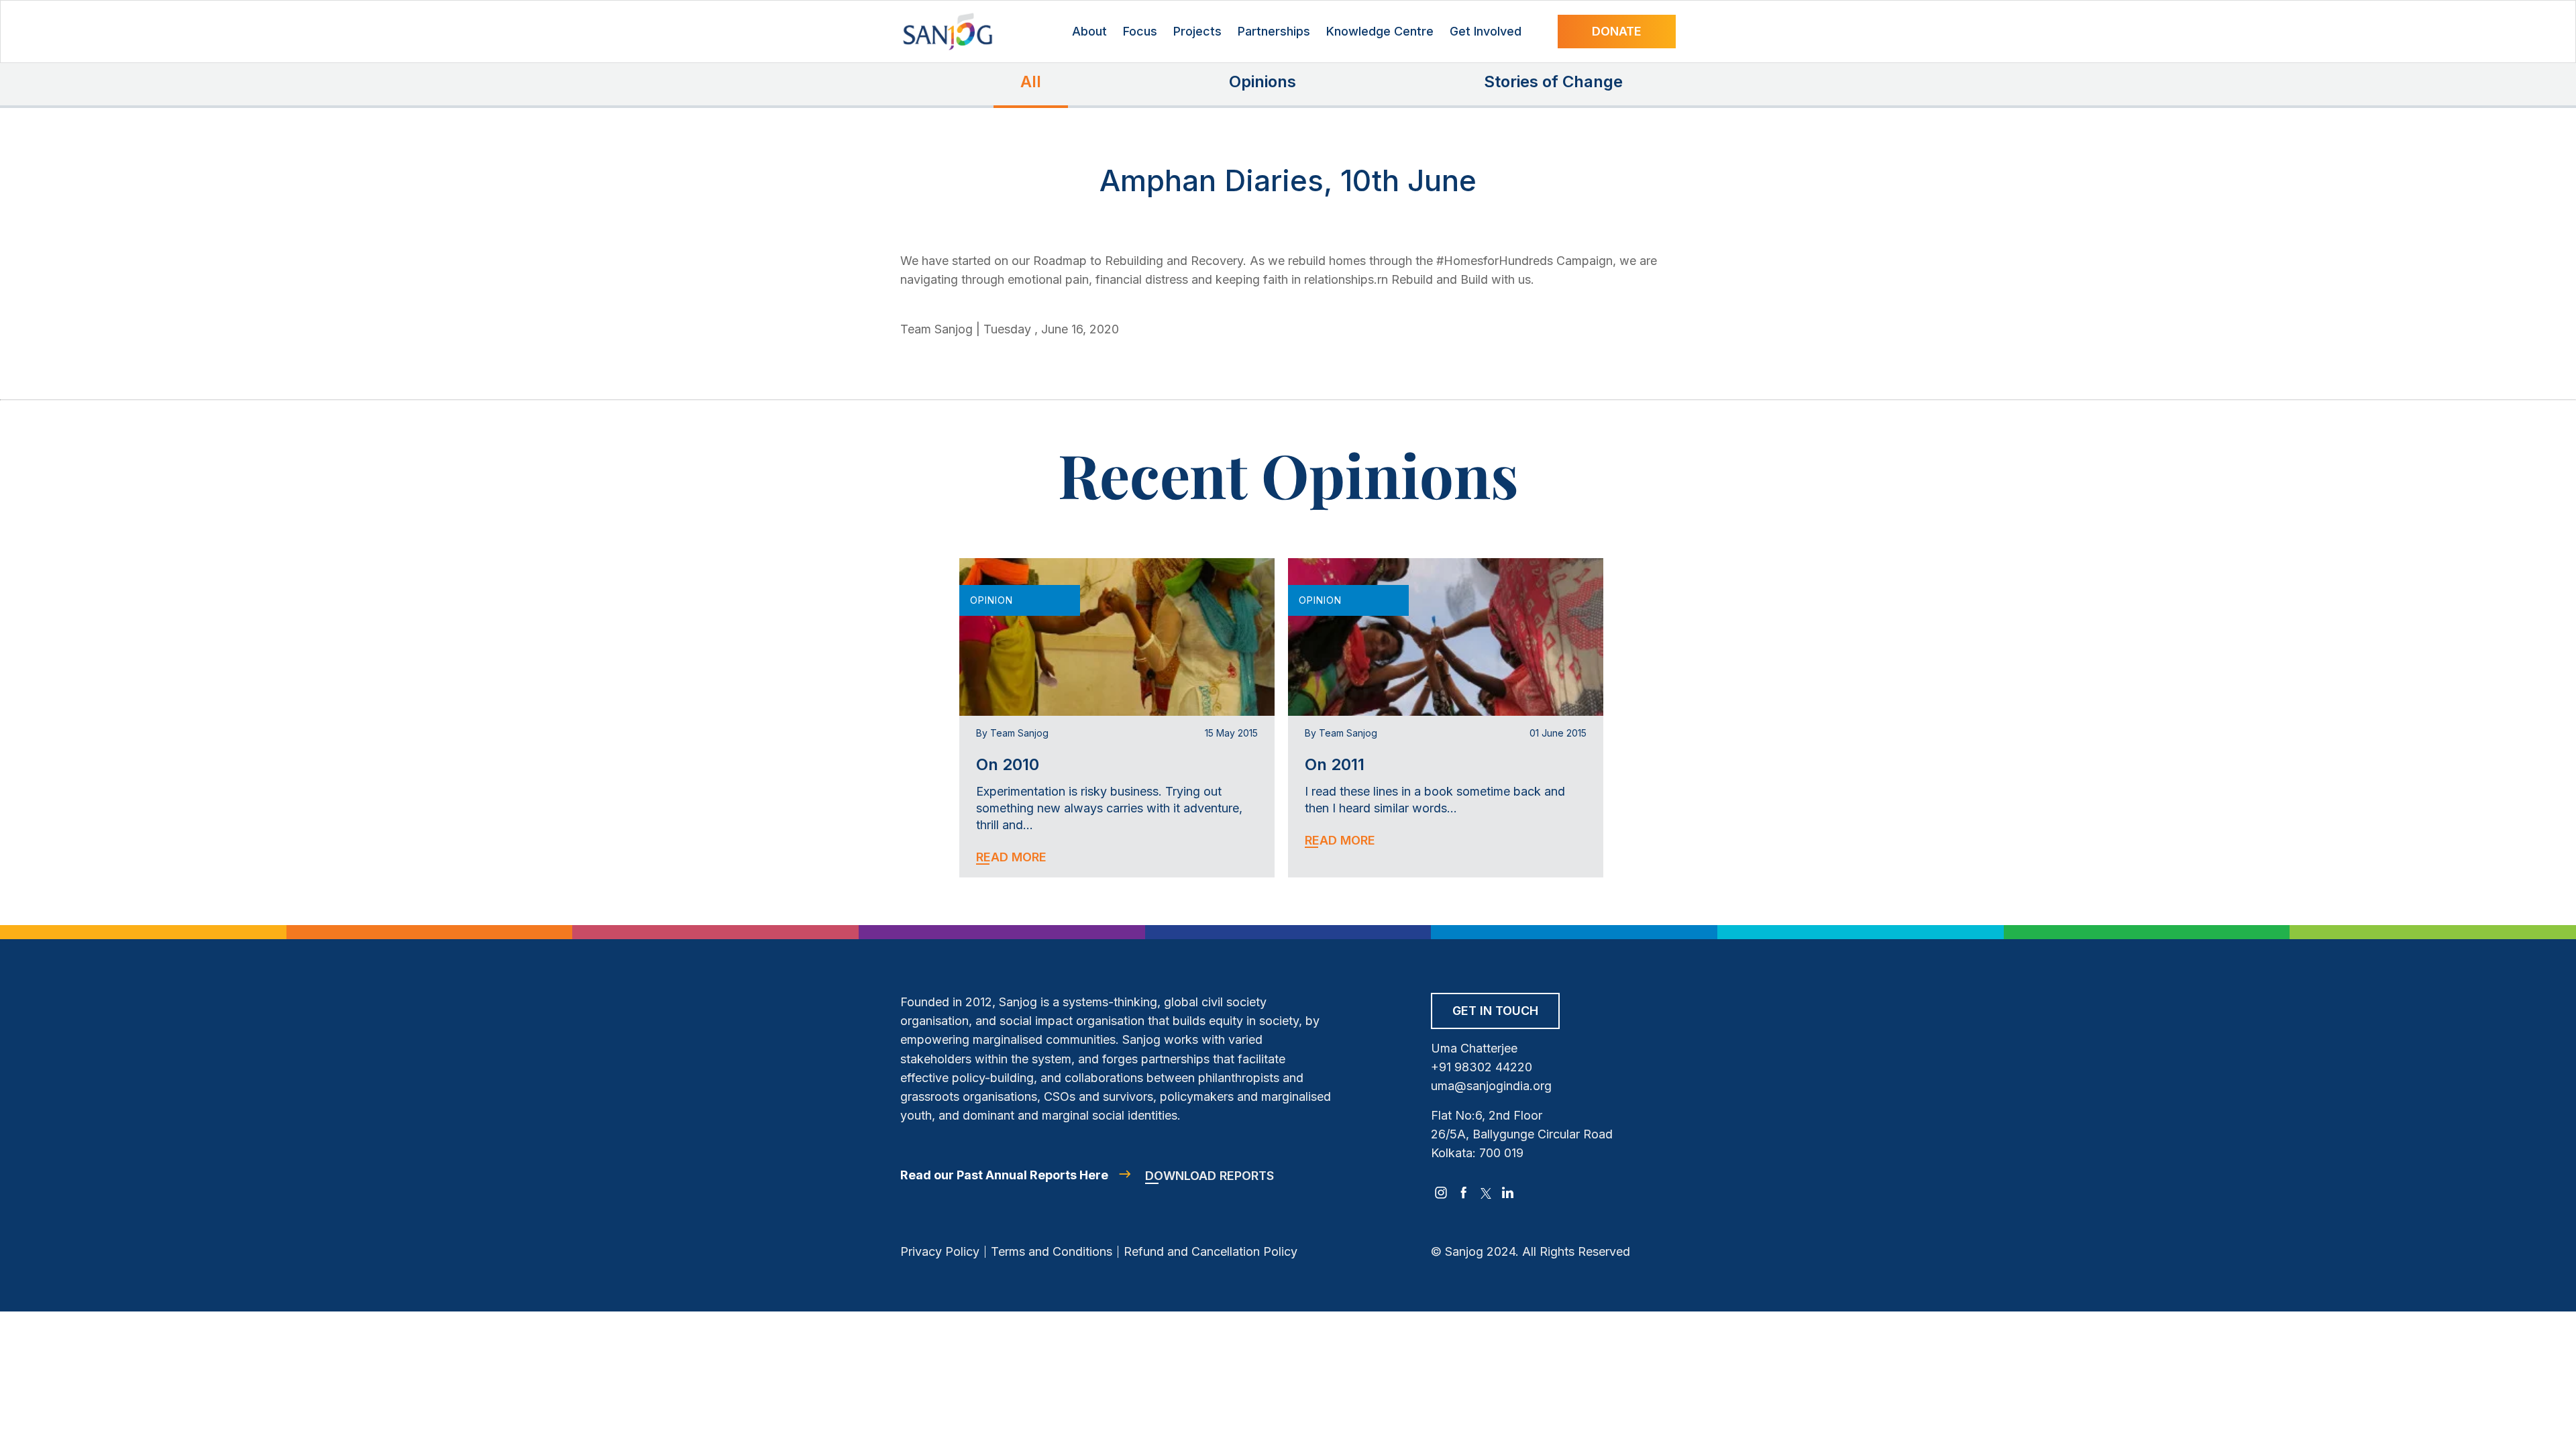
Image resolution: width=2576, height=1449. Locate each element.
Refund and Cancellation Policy (1211, 1251)
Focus (1140, 31)
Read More (1011, 857)
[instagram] (1441, 1193)
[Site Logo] (948, 32)
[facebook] (1464, 1193)
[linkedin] (1508, 1193)
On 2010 (1008, 764)
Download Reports (1210, 1176)
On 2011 (1335, 764)
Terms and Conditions (1052, 1251)
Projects (1197, 31)
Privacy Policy (940, 1251)
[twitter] (1486, 1193)
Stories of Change (1553, 82)
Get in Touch (1495, 1011)
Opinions (1263, 82)
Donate (1617, 31)
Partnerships (1274, 31)
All (1031, 82)
